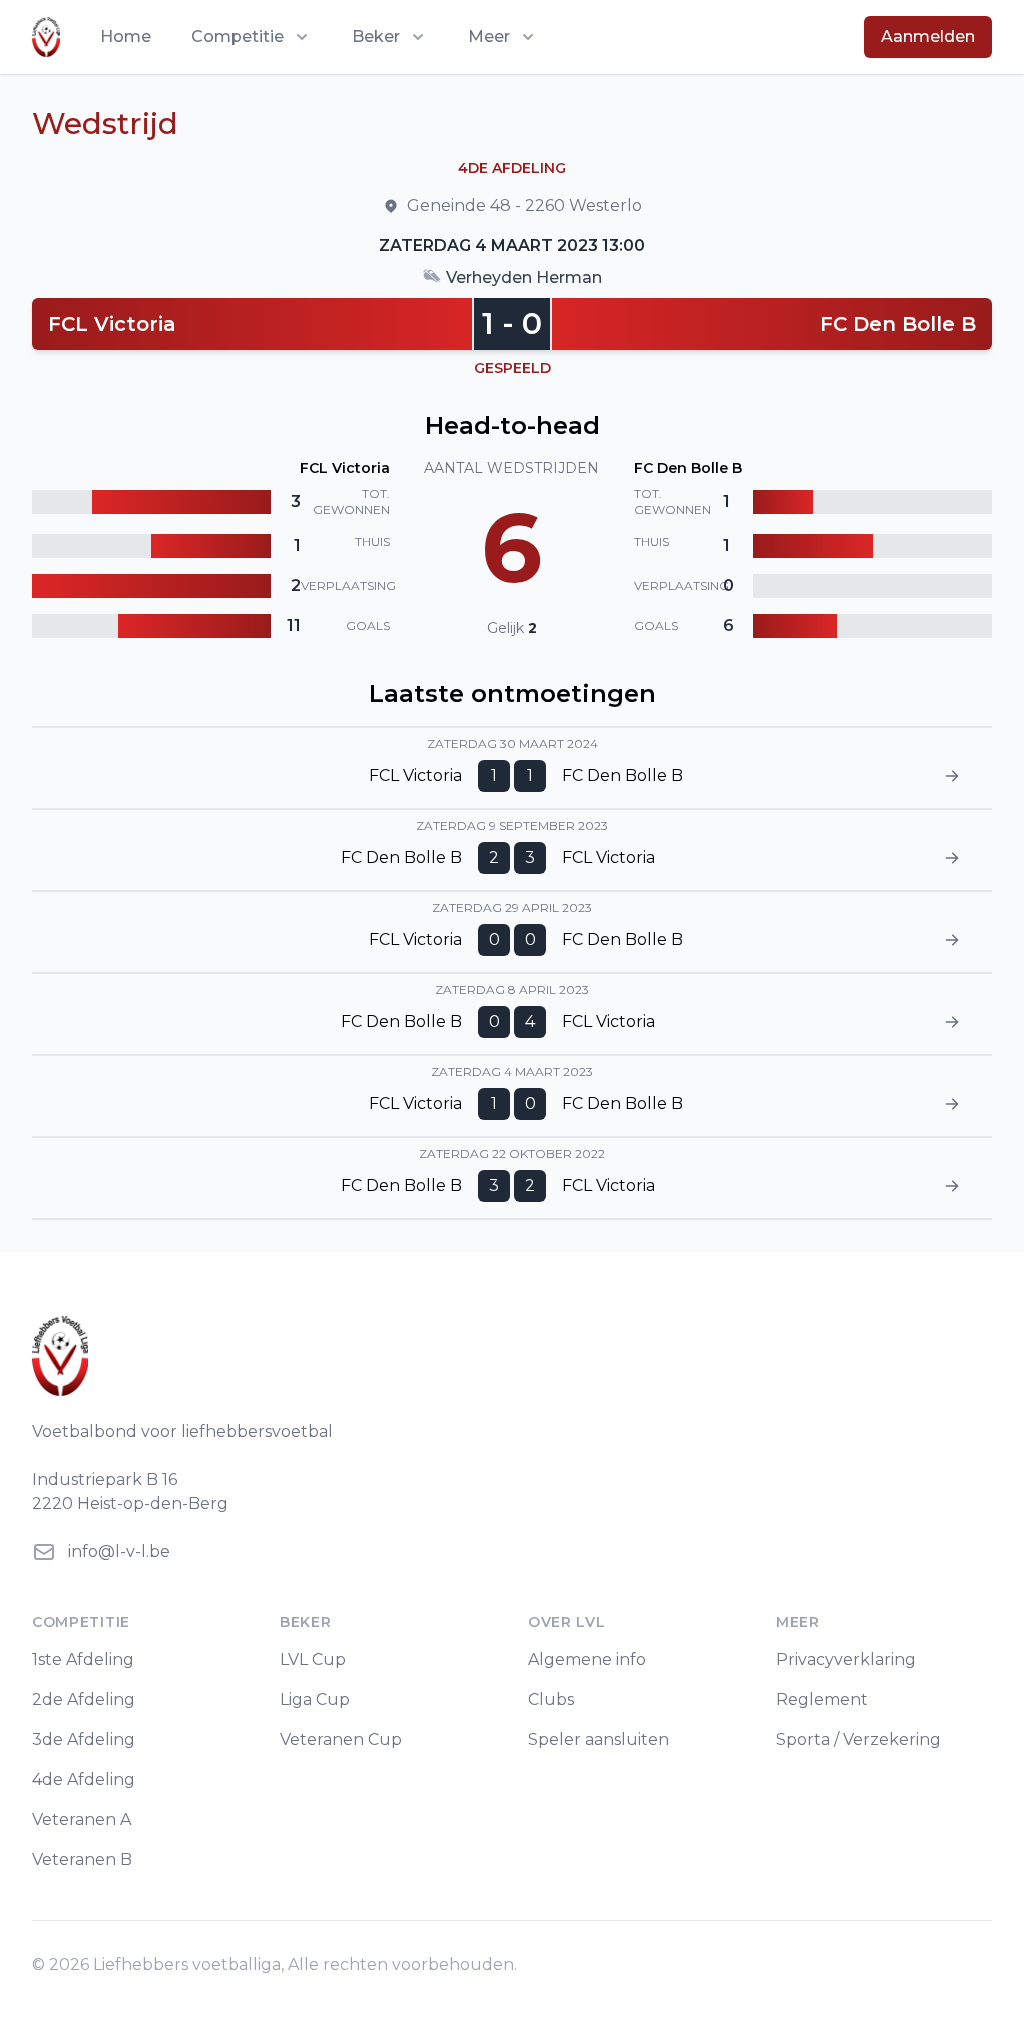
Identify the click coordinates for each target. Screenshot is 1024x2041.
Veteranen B (82, 1859)
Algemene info (587, 1659)
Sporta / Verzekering (858, 1739)
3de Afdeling (83, 1739)
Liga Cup (315, 1699)
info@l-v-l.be (119, 1551)
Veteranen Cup (341, 1739)
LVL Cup (313, 1659)
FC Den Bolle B (898, 324)
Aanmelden (928, 36)
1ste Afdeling (83, 1659)
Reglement (822, 1699)
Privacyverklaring (846, 1659)
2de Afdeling (83, 1699)
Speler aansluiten (598, 1739)
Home (125, 36)
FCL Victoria (112, 324)
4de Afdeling (83, 1779)
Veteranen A (81, 1819)
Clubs (551, 1699)
